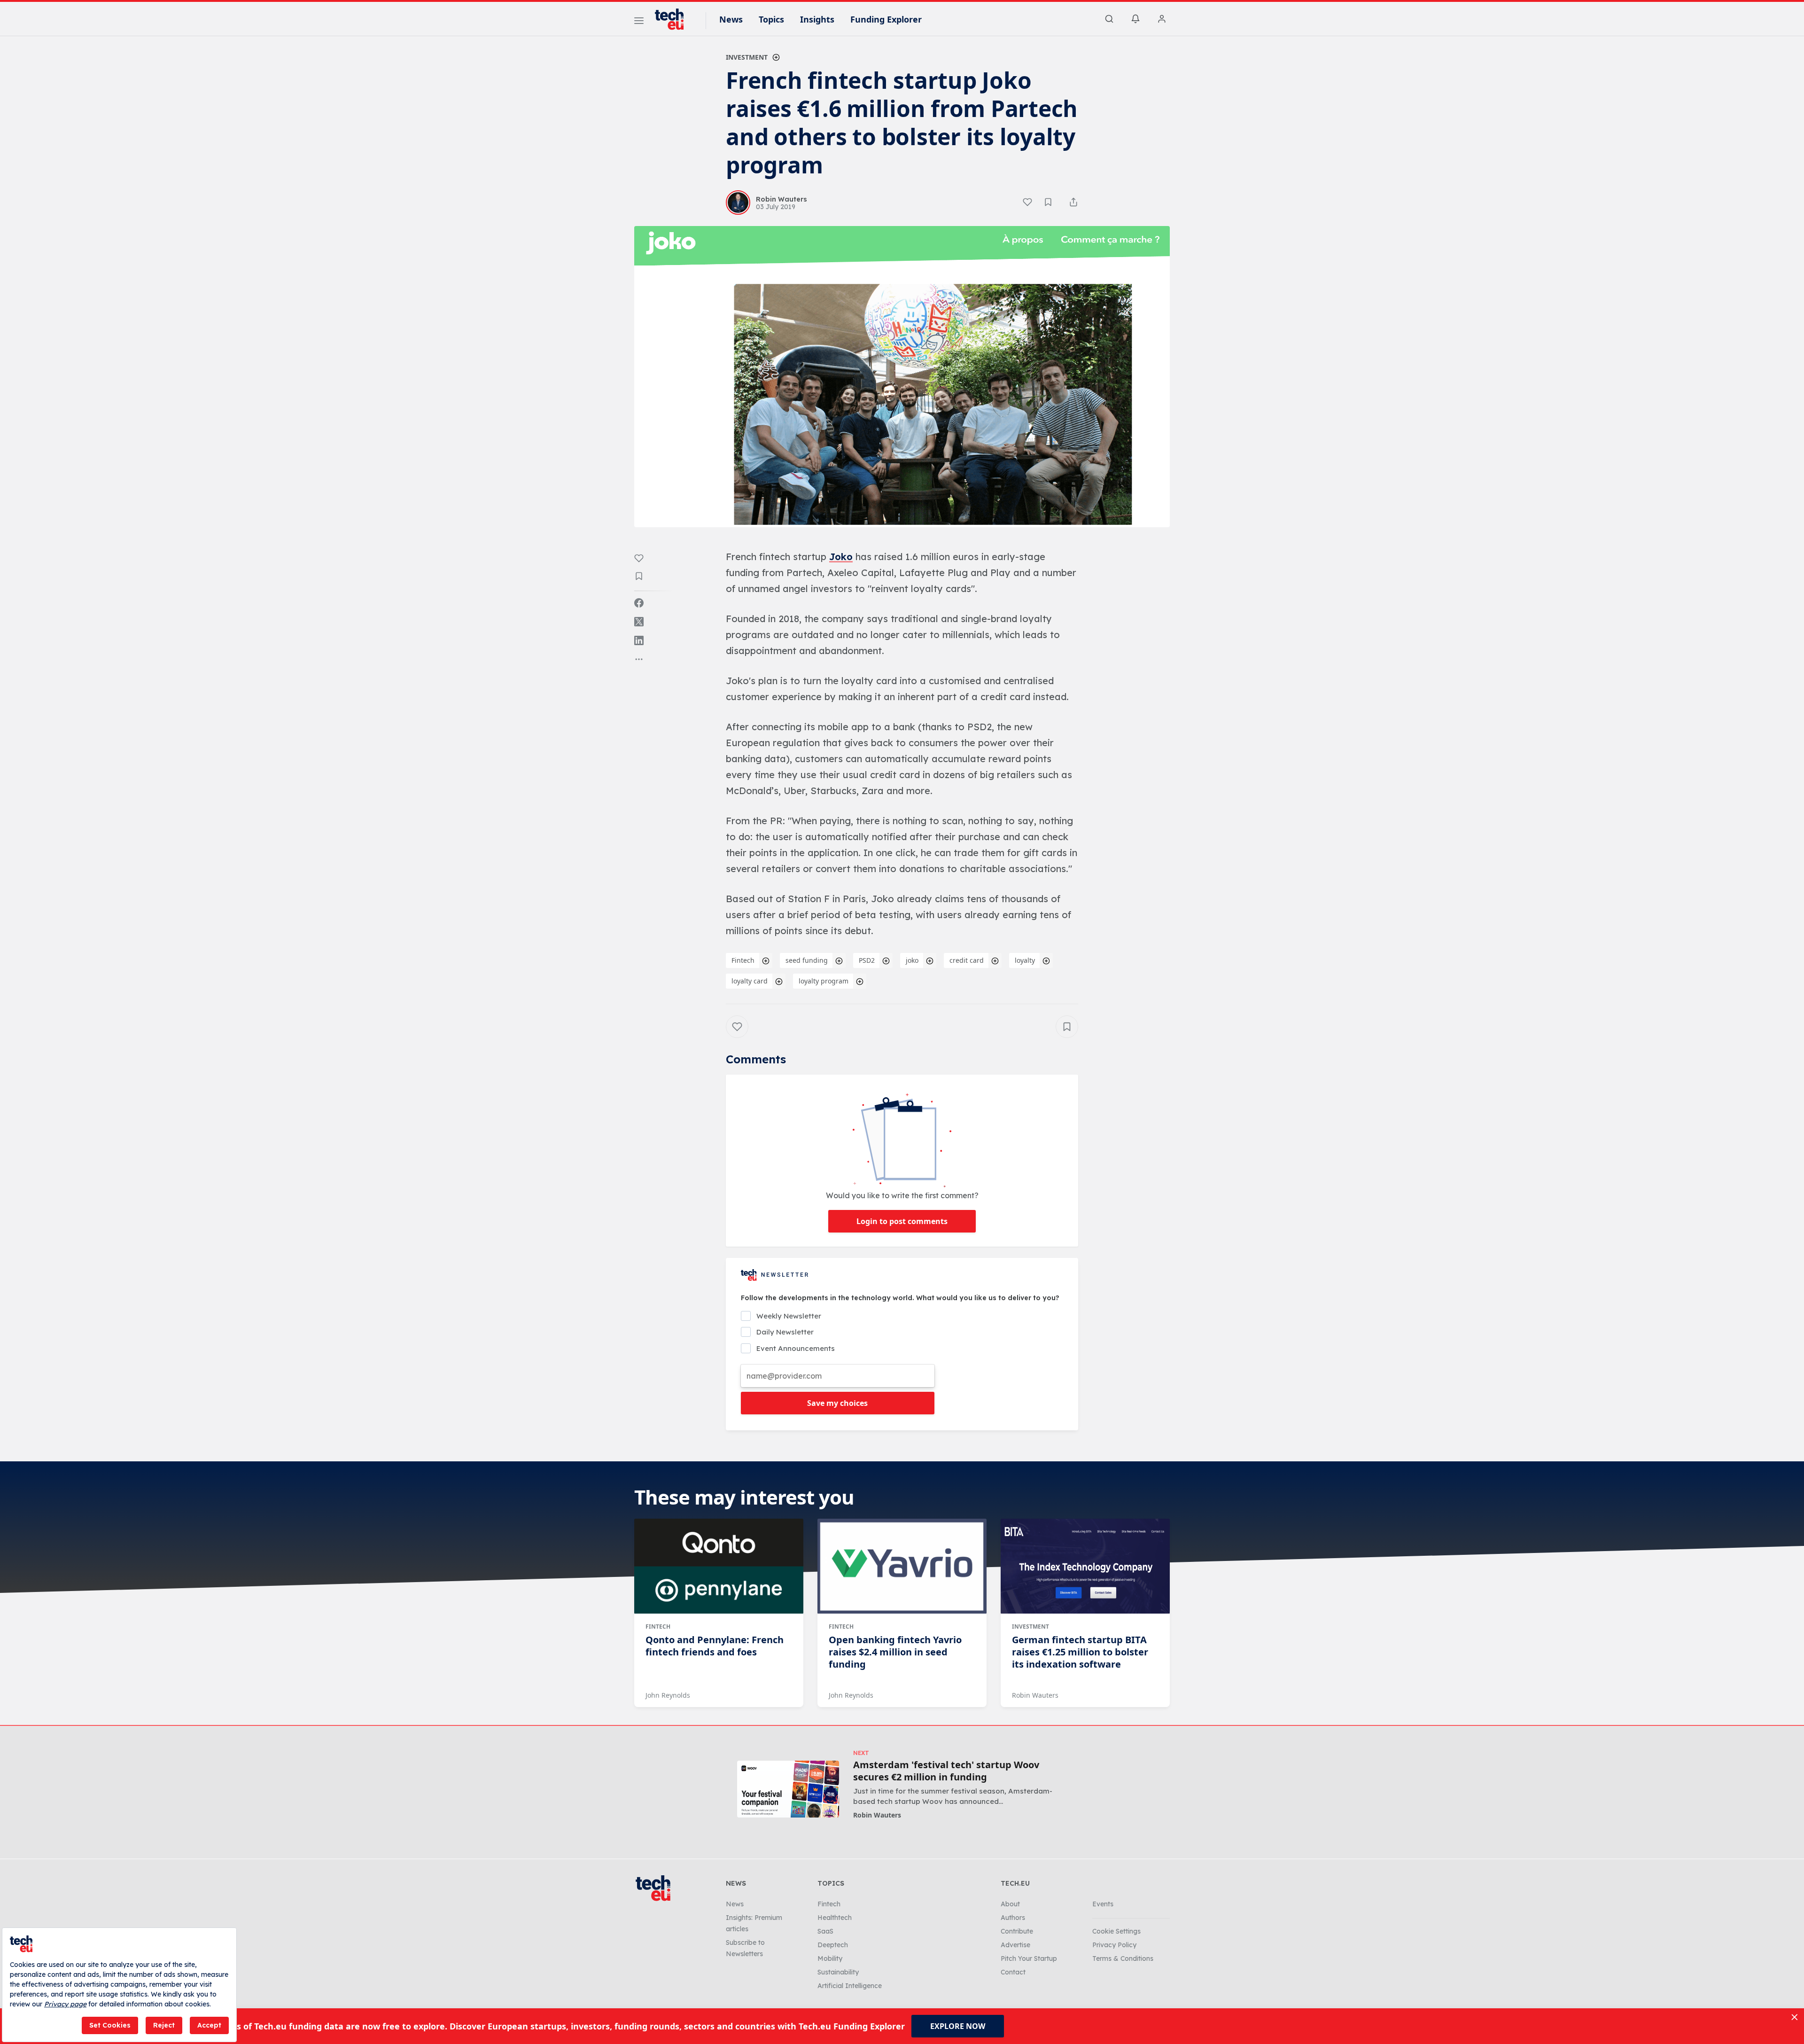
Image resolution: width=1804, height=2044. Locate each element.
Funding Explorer (886, 19)
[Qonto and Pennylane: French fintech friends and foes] (719, 1566)
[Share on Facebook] (639, 603)
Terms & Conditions (1123, 1958)
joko (912, 960)
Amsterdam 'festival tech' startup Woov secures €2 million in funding (946, 1771)
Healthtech (835, 1918)
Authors (1013, 1918)
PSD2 (867, 960)
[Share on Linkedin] (639, 640)
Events (1103, 1904)
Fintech (743, 960)
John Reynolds (668, 1695)
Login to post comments (902, 1221)
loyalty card (750, 981)
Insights (817, 19)
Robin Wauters (1035, 1695)
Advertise (1015, 1945)
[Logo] (674, 19)
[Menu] (639, 22)
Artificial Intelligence (850, 1986)
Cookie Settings (1116, 1931)
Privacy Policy (1114, 1945)
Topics (771, 19)
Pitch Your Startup (1029, 1958)
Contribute (1017, 1931)
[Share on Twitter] (639, 622)
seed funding (807, 960)
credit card (967, 960)
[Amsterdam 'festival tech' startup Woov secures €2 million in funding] (788, 1789)
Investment (747, 57)
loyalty (1025, 960)
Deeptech (833, 1945)
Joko (841, 557)
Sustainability (838, 1972)
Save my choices (837, 1403)
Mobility (830, 1958)
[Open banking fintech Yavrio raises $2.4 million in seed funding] (902, 1566)
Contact (1013, 1972)
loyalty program (824, 981)
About (1010, 1904)
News (731, 19)
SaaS (825, 1931)
